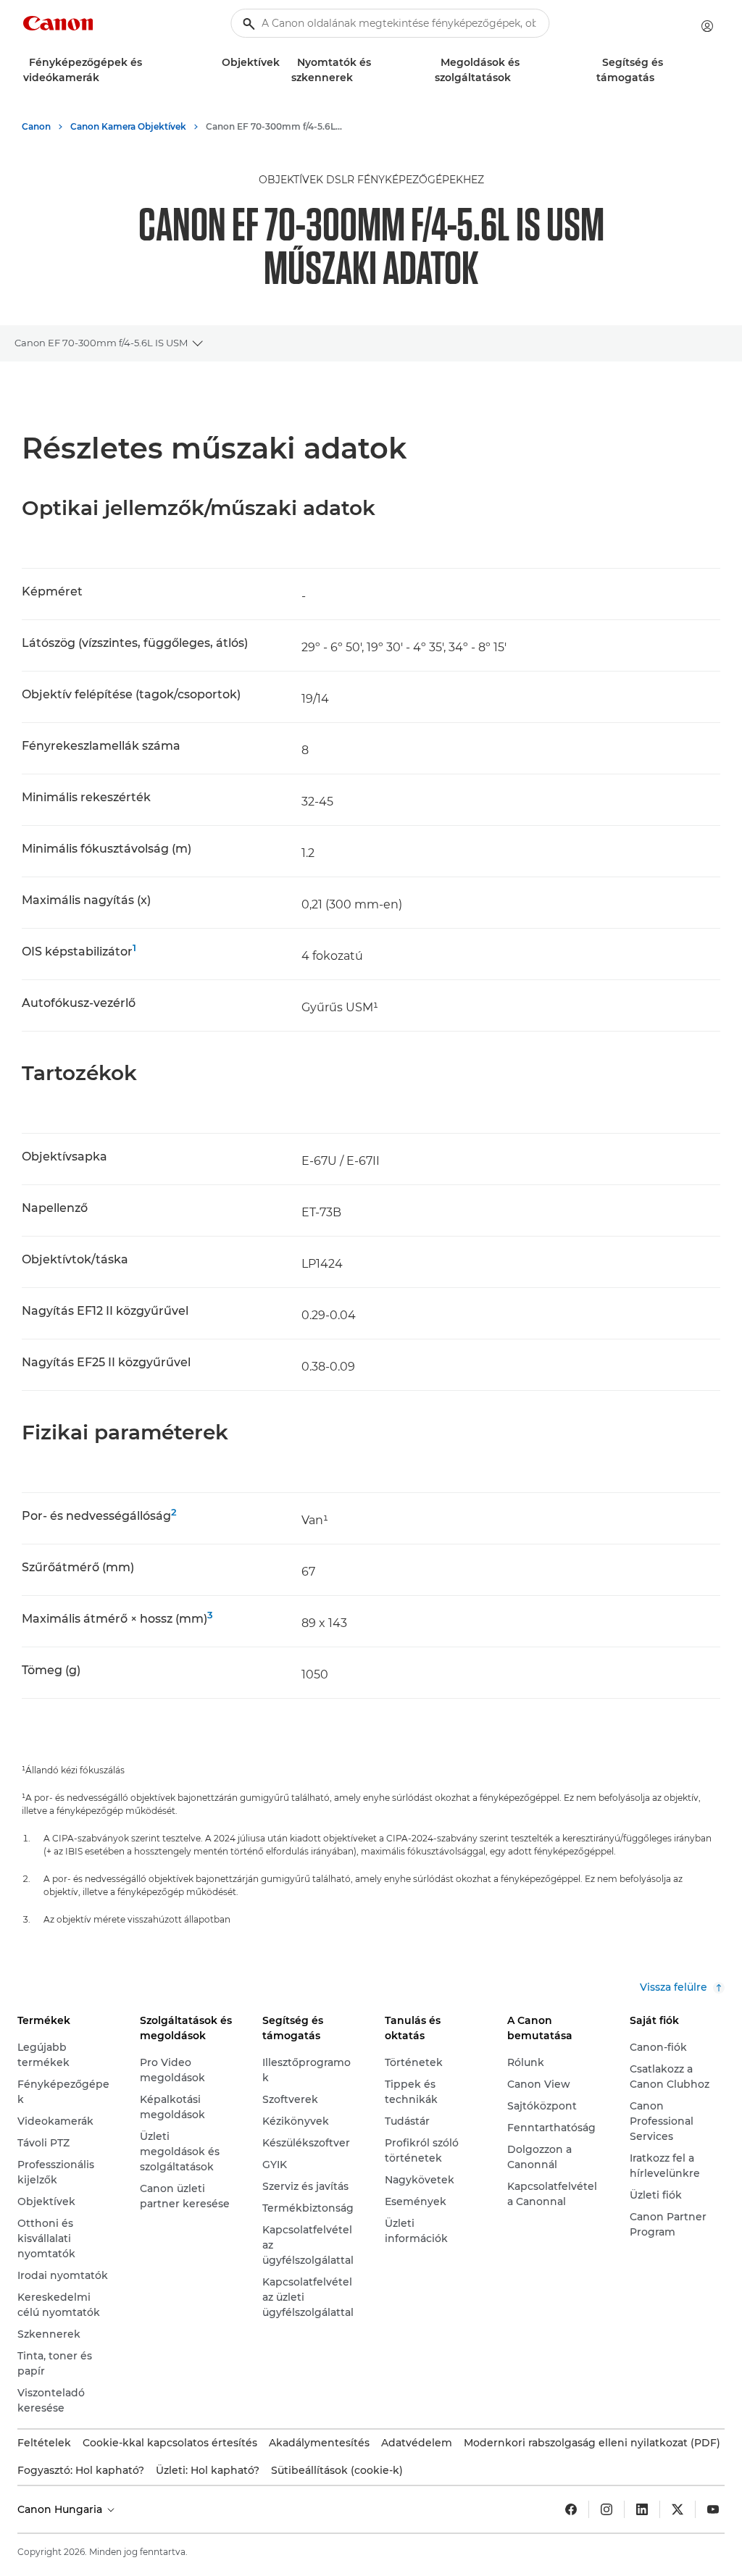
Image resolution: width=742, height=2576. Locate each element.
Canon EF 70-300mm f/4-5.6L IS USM (101, 343)
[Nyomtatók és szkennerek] (359, 78)
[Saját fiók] (707, 26)
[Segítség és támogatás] (660, 78)
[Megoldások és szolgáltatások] (517, 78)
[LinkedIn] (642, 2509)
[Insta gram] (606, 2509)
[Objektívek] (285, 63)
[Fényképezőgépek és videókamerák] (105, 78)
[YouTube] (713, 2509)
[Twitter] (678, 2509)
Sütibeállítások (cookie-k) (337, 2470)
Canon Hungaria (61, 2509)
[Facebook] (571, 2509)
